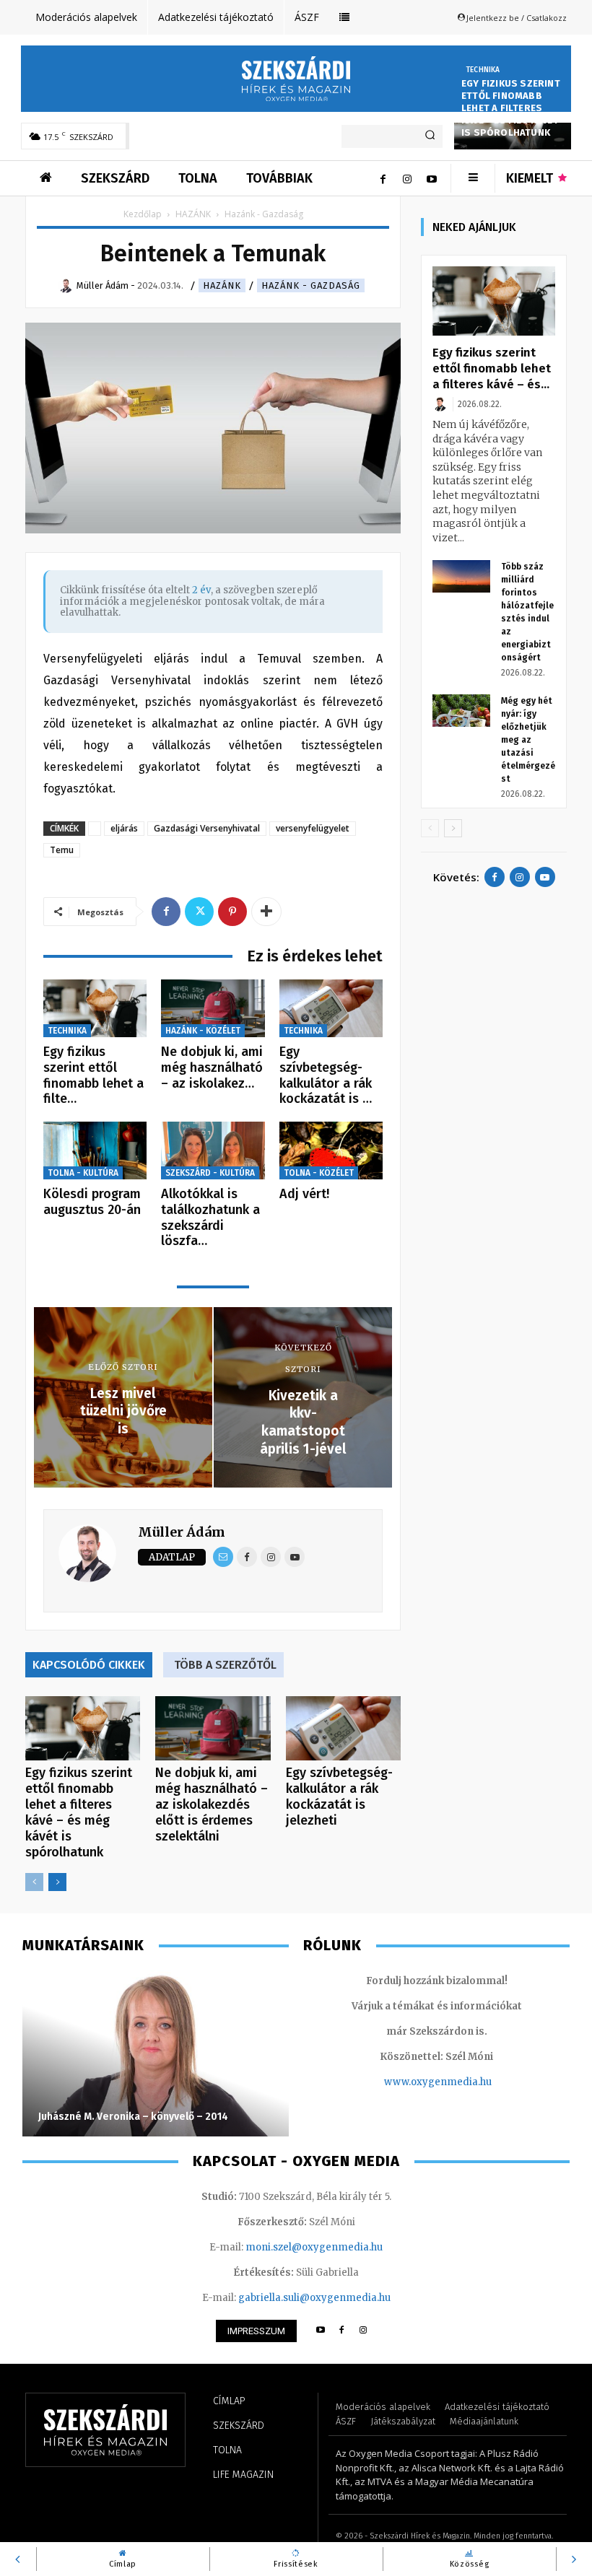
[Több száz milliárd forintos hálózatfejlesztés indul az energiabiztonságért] (461, 576)
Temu (62, 850)
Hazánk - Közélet (203, 1031)
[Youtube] (432, 178)
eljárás (124, 828)
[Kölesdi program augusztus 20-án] (95, 1151)
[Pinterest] (232, 912)
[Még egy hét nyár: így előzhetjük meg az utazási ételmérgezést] (461, 711)
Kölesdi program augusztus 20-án (92, 1202)
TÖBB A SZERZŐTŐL (225, 1665)
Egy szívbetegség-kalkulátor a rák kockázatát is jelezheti (339, 1796)
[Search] (430, 136)
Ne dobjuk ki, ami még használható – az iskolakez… (212, 1067)
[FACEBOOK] (342, 2331)
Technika (483, 70)
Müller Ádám (182, 1532)
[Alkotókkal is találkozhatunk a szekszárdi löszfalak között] (213, 1151)
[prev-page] (34, 1882)
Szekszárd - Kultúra (210, 1173)
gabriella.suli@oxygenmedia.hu (314, 2298)
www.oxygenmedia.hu (438, 2082)
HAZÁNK (193, 214)
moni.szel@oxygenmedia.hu (314, 2247)
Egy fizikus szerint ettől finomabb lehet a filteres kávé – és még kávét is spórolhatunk (511, 108)
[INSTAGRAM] (364, 2331)
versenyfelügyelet (313, 828)
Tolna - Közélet (319, 1173)
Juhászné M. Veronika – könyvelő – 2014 (133, 2117)
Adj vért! (304, 1194)
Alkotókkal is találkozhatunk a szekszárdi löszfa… (210, 1217)
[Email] (223, 1557)
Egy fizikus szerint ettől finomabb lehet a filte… (93, 1075)
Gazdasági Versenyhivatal (207, 828)
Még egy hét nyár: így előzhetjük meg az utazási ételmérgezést (528, 740)
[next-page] (57, 1882)
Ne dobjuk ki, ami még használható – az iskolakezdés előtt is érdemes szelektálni (212, 1804)
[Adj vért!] (331, 1151)
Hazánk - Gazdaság (311, 285)
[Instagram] (407, 178)
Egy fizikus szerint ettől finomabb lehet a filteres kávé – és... (492, 368)
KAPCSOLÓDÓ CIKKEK (89, 1665)
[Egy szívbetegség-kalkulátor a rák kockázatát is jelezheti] (331, 1009)
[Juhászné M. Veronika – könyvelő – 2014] (156, 2053)
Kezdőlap (143, 214)
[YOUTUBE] (320, 2331)
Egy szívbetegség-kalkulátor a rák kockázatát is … (326, 1075)
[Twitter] (199, 912)
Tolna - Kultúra (83, 1173)
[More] (266, 912)
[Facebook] (383, 178)
